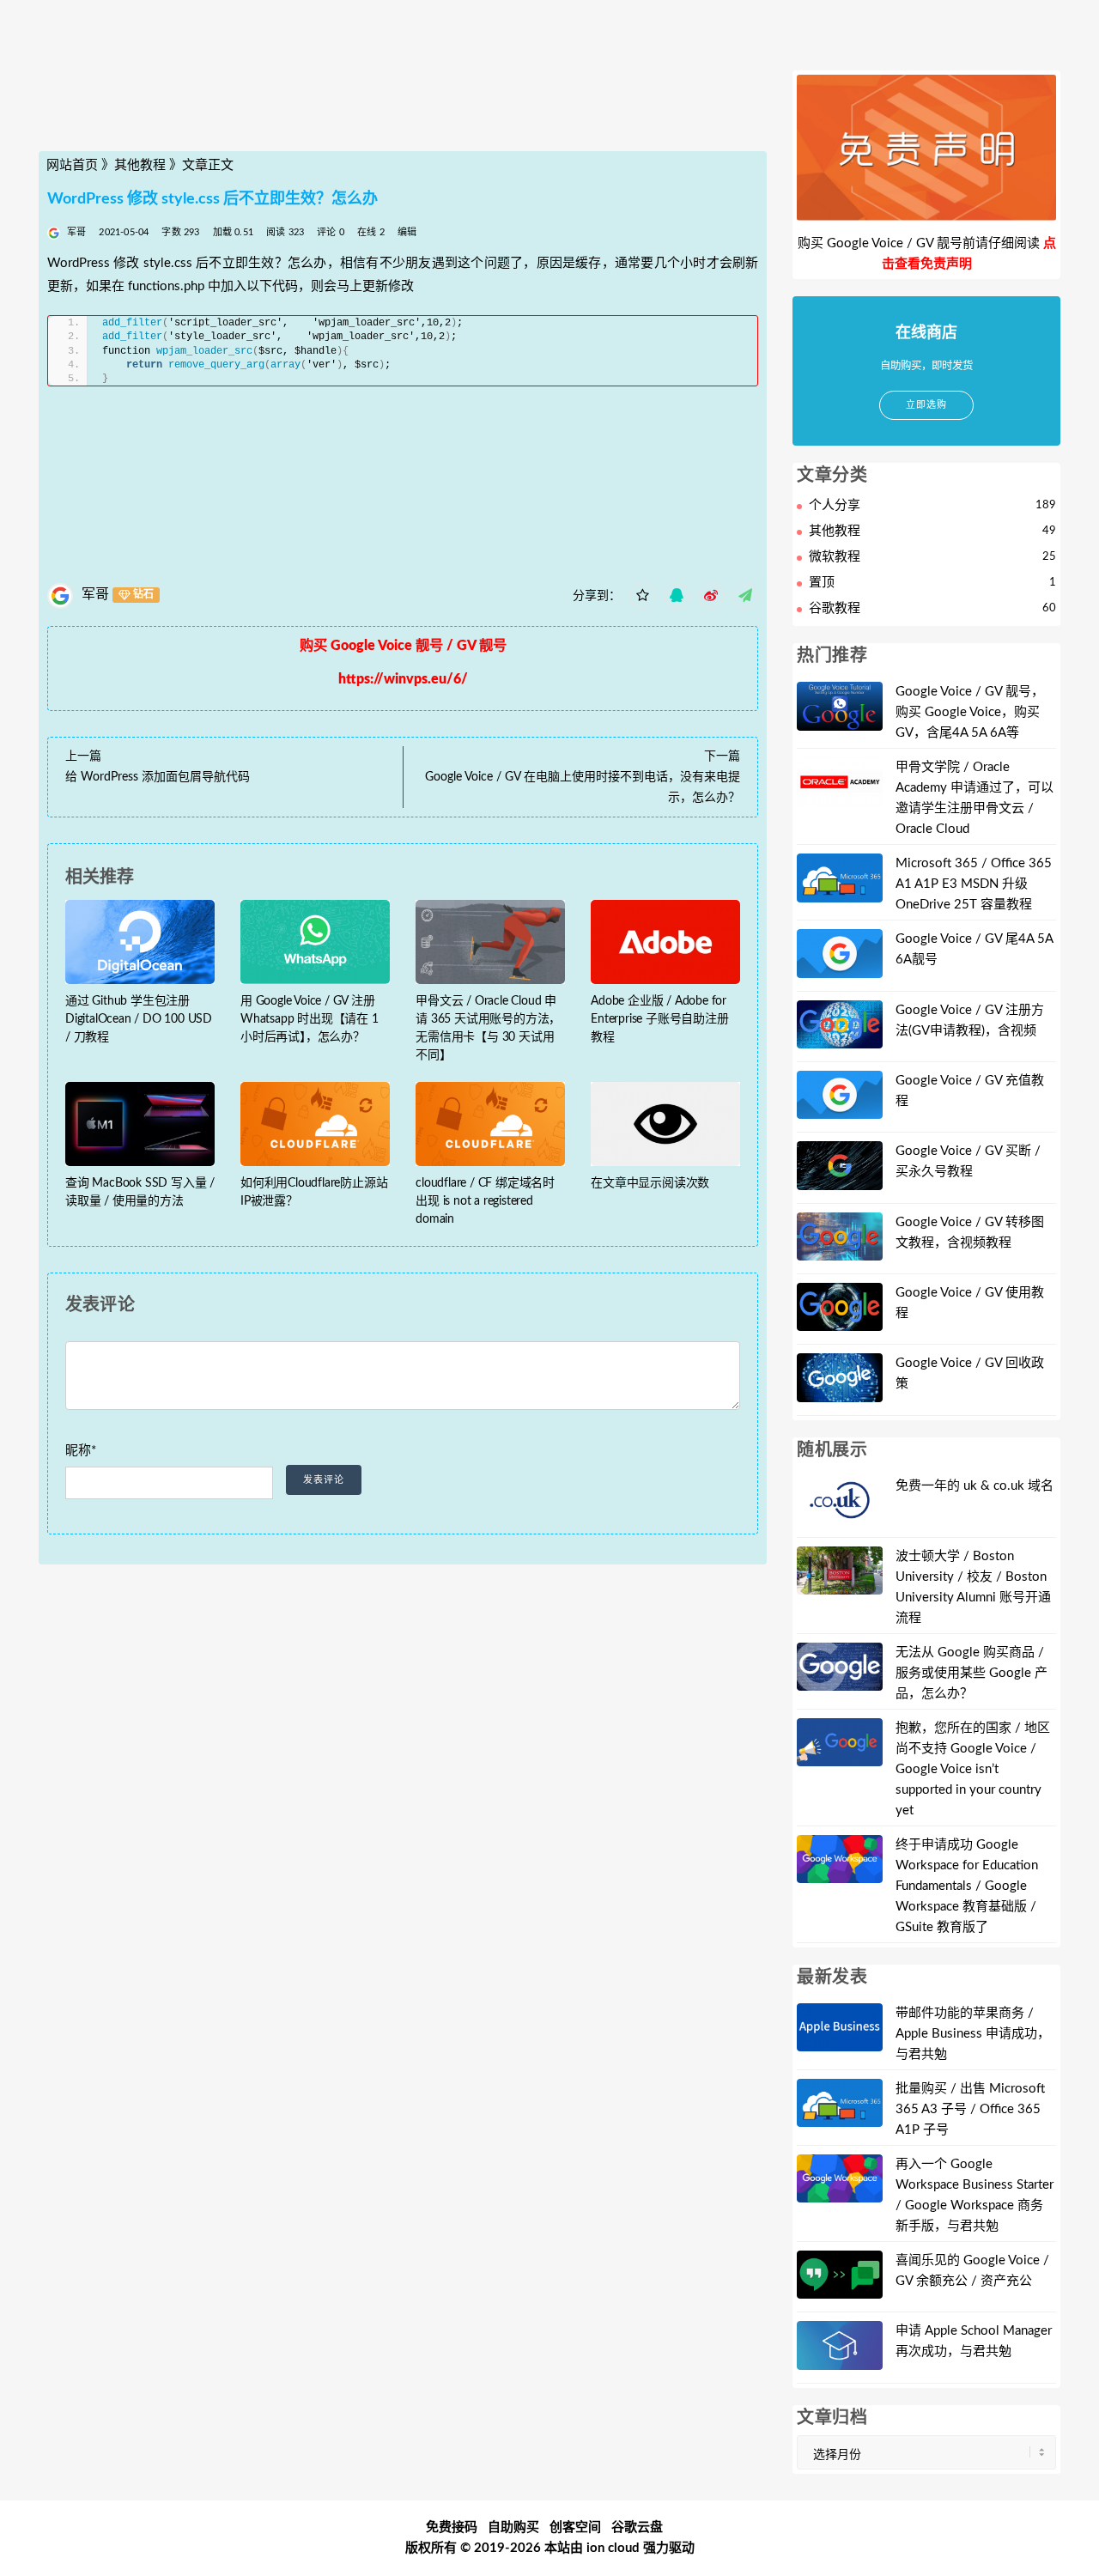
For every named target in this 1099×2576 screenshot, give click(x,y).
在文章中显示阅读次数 (650, 1183)
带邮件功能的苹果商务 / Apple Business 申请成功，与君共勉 (973, 2034)
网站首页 (72, 165)
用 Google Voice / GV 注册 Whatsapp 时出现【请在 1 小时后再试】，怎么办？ (310, 1019)
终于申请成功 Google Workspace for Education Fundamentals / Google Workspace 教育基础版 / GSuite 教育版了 (967, 1886)
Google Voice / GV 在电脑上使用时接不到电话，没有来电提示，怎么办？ (583, 787)
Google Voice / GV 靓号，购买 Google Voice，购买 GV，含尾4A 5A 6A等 (970, 712)
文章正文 (208, 165)
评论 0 (331, 232)
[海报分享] (745, 596)
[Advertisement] (403, 114)
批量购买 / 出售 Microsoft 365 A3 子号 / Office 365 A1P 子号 (970, 2109)
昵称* (81, 1451)
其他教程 (140, 165)
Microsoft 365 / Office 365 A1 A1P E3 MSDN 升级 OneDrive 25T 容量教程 (974, 884)
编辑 (407, 232)
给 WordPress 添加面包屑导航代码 (158, 777)
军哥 (95, 594)
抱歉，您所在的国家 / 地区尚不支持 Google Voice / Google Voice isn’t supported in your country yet (973, 1769)
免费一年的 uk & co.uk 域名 (975, 1486)
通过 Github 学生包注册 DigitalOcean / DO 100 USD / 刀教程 (139, 1019)
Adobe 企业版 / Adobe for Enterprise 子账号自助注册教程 (659, 1019)
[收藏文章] (642, 596)
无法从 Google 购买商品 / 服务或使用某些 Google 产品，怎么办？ (971, 1673)
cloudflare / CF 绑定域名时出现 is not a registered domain (485, 1201)
